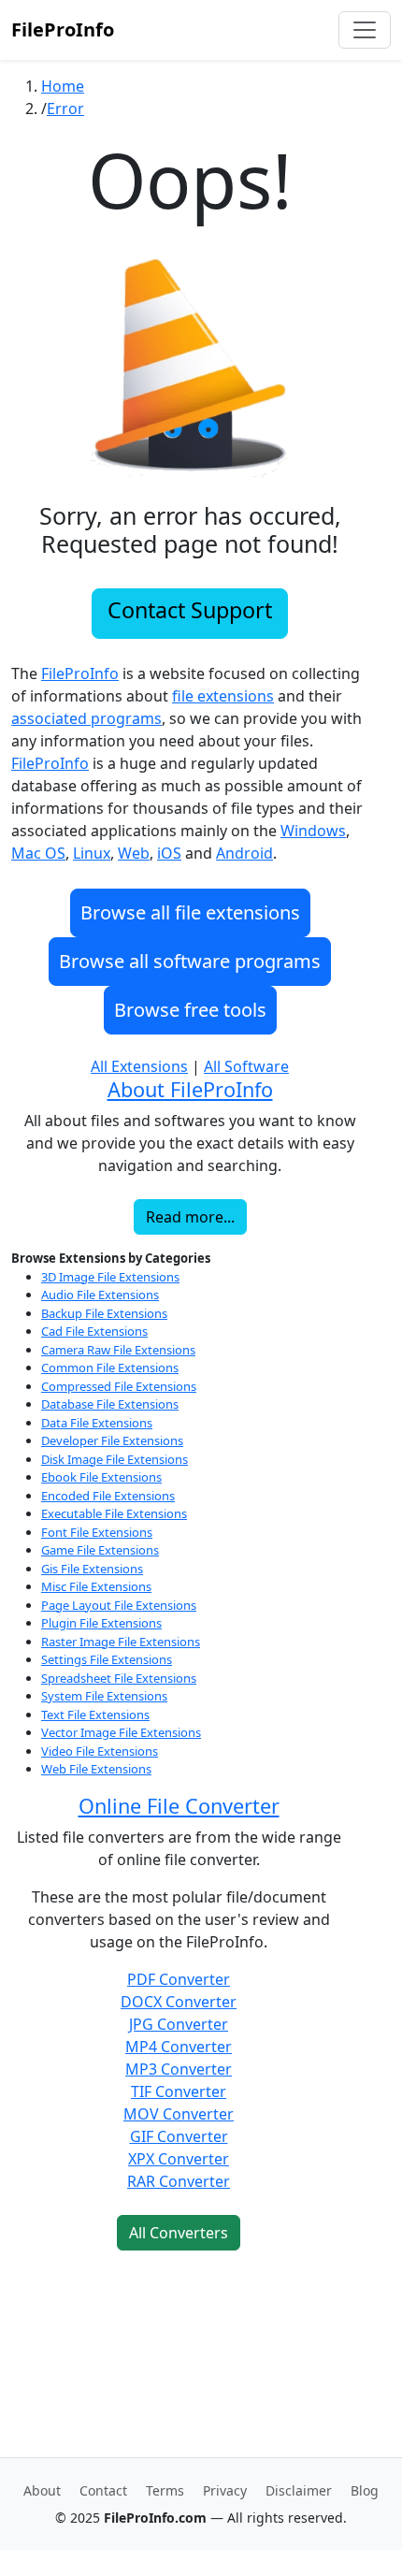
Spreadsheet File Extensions (119, 1678)
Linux (92, 853)
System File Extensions (104, 1696)
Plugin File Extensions (101, 1623)
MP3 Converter (179, 2069)
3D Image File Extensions (110, 1277)
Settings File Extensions (107, 1659)
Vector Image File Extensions (121, 1732)
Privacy (225, 2490)
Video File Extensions (100, 1751)
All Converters (179, 2233)
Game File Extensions (100, 1550)
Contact (103, 2490)
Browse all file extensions (190, 912)
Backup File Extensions (104, 1313)
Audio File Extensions (100, 1295)
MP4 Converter (179, 2047)
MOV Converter (179, 2114)
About (42, 2490)
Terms (165, 2490)
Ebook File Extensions (101, 1477)
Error (65, 109)
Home (63, 86)
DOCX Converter (179, 2002)
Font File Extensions (97, 1532)
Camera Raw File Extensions (118, 1350)
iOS (169, 853)
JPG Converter (179, 2024)
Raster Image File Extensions (121, 1642)
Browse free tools (190, 1010)
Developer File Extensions (112, 1440)
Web (134, 853)
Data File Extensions (97, 1423)
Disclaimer (299, 2490)
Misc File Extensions (96, 1586)
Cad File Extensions (94, 1331)
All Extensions (139, 1066)
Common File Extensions (110, 1368)
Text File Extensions (95, 1715)
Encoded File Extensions (108, 1496)
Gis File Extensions (92, 1569)
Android (244, 853)
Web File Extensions (96, 1769)
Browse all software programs (190, 961)
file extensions (223, 696)
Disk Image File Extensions (115, 1459)
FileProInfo (63, 29)
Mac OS (38, 853)
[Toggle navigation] (365, 30)
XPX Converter (179, 2159)
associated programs (86, 718)
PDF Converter (179, 1979)
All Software (246, 1066)
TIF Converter (179, 2091)
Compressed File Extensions (119, 1386)
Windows (313, 831)
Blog (365, 2490)
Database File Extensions (110, 1404)
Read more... (190, 1217)
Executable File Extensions (114, 1513)
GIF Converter (179, 2136)
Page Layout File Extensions (119, 1605)
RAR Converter (179, 2181)
